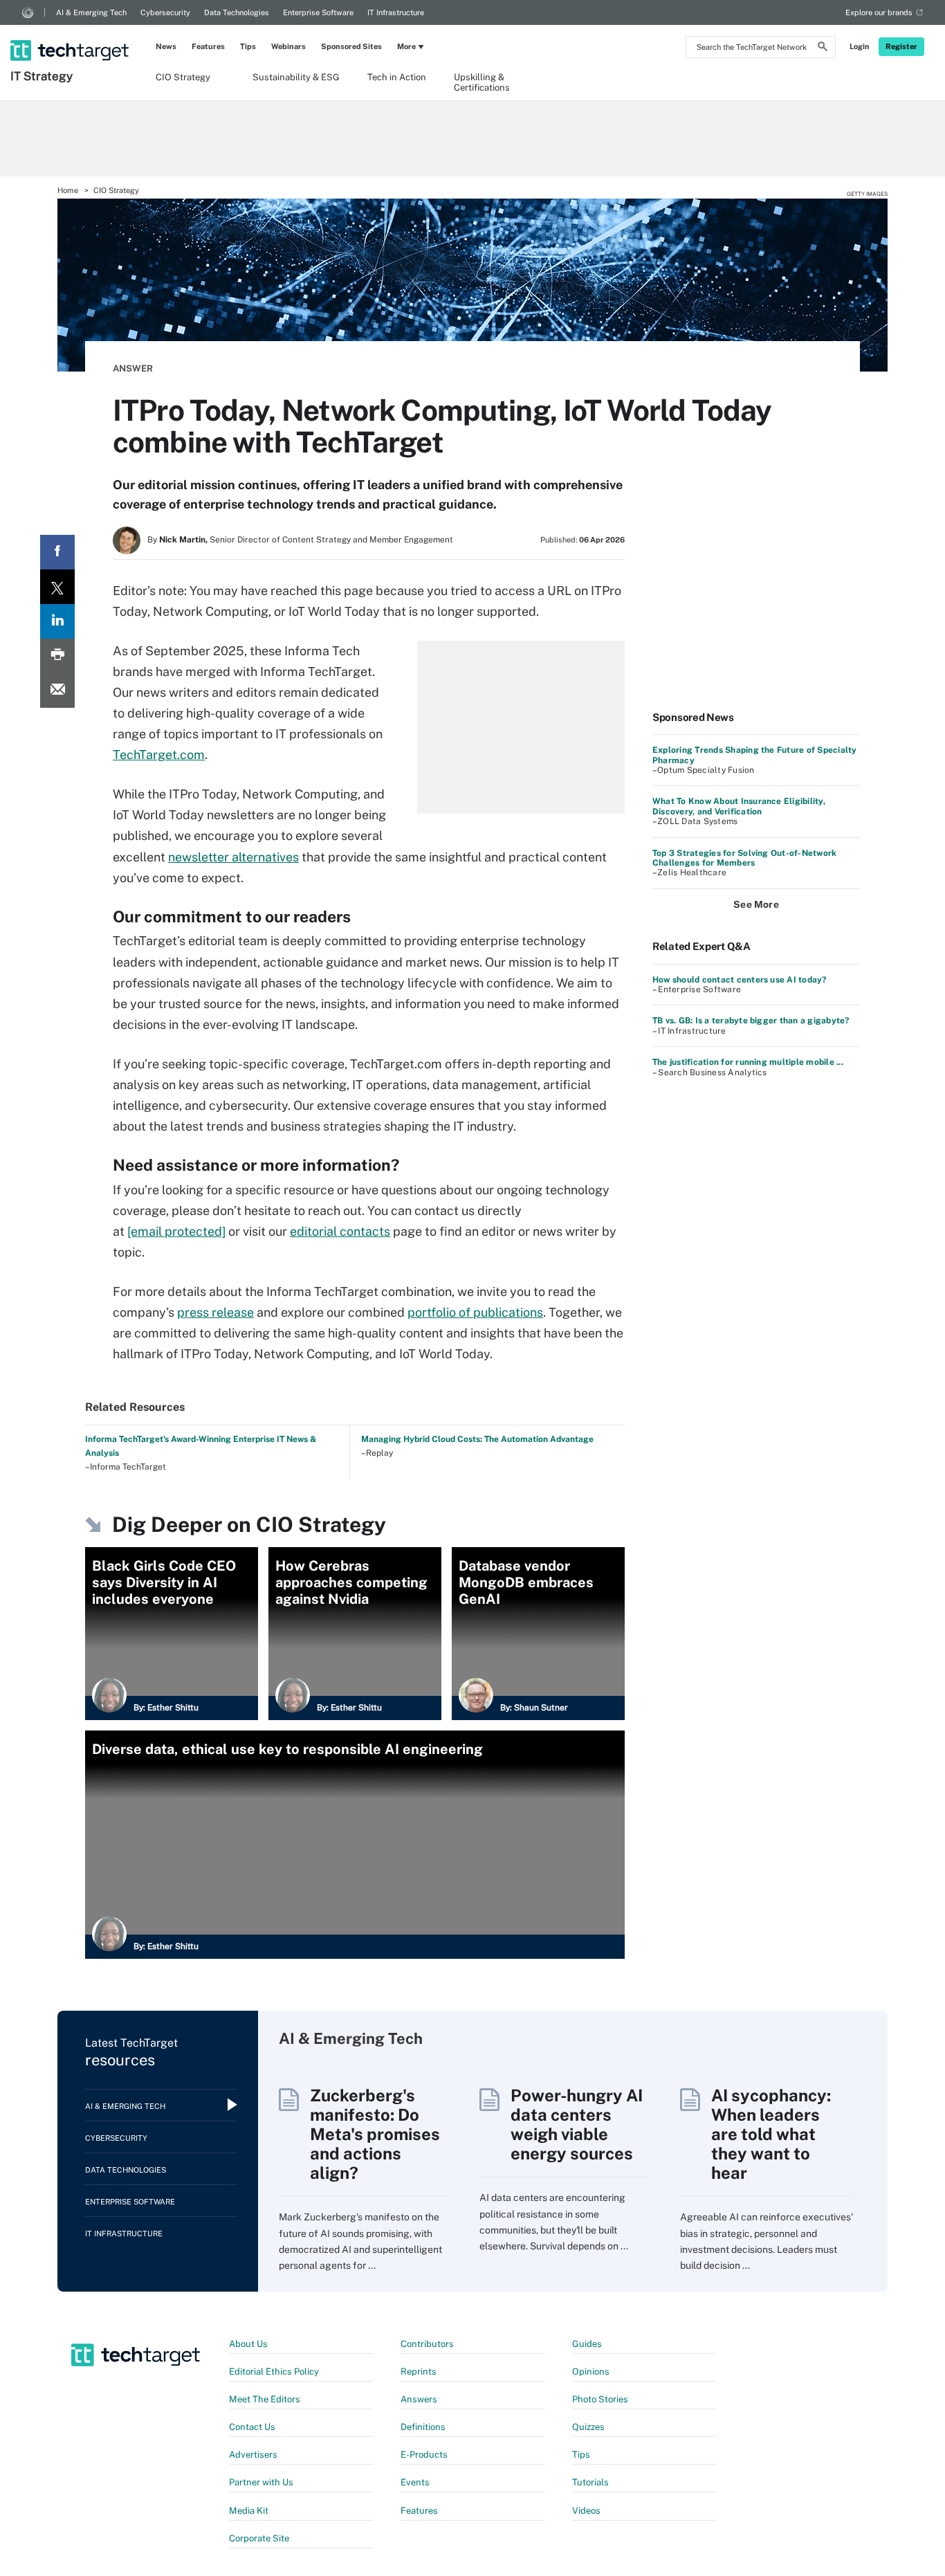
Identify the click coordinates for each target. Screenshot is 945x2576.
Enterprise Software (318, 12)
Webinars (288, 46)
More (406, 46)
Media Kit (249, 2511)
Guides (587, 2344)
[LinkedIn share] (57, 621)
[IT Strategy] (71, 33)
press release (215, 1312)
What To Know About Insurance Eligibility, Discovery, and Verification (739, 806)
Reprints (419, 2372)
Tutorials (590, 2482)
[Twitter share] (57, 587)
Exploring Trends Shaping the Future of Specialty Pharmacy (755, 755)
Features (208, 46)
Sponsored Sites (351, 46)
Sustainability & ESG (296, 77)
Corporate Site (259, 2538)
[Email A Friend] (57, 691)
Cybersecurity (165, 12)
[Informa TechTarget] (28, 12)
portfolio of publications (475, 1312)
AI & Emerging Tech (91, 12)
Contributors (427, 2344)
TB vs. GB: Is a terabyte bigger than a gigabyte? (751, 1021)
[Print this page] (57, 656)
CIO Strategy (183, 77)
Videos (586, 2511)
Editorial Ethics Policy (274, 2372)
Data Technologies (237, 12)
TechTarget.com (159, 755)
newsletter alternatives (233, 857)
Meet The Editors (265, 2399)
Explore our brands (879, 12)
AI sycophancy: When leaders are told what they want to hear (771, 2134)
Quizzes (588, 2427)
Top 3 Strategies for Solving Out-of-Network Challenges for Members (744, 858)
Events (415, 2482)
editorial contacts (340, 1231)
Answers (419, 2399)
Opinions (591, 2372)
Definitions (423, 2427)
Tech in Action (397, 77)
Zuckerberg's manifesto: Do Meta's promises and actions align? (375, 2134)
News (166, 46)
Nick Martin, (183, 540)
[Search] (823, 48)
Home (68, 190)
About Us (248, 2344)
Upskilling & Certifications (482, 82)
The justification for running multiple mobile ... (748, 1062)
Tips (248, 46)
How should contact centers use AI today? (740, 980)
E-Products (424, 2455)
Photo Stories (600, 2399)
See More (756, 904)
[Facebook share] (57, 552)
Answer (133, 368)
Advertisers (253, 2455)
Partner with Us (261, 2482)
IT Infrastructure (396, 12)
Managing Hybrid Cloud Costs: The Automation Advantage (477, 1439)
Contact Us (252, 2427)
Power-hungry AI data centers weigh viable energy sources (577, 2124)
